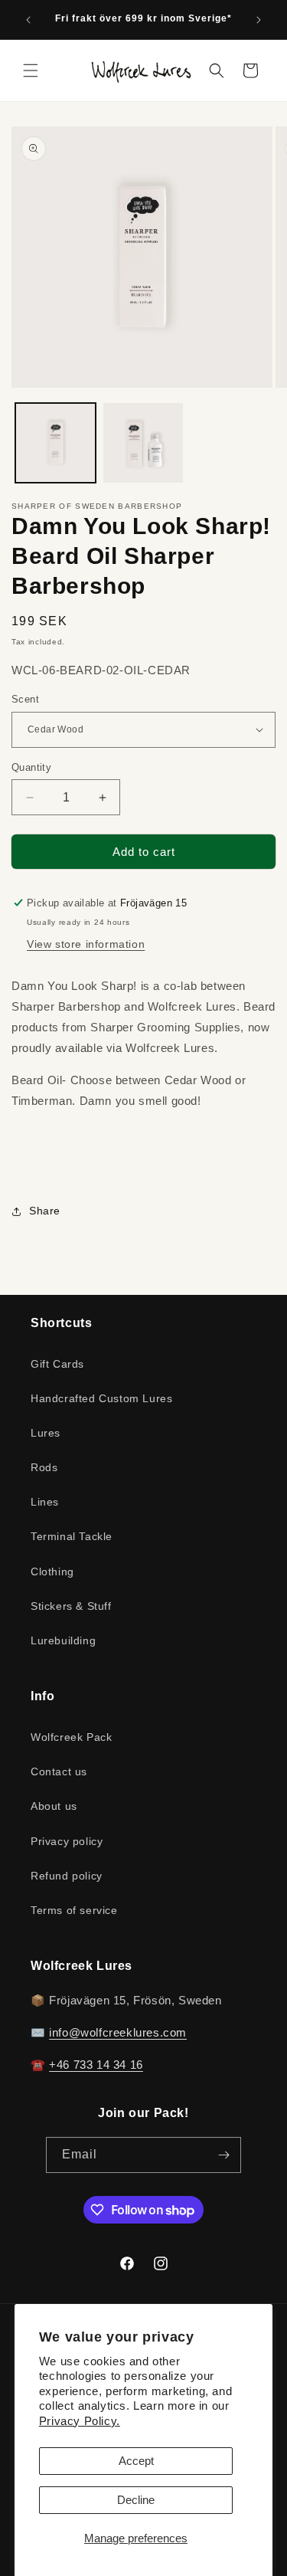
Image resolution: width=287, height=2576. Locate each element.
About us (54, 1806)
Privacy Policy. (80, 2421)
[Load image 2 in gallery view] (143, 443)
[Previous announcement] (28, 20)
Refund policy (67, 1876)
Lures (46, 1433)
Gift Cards (57, 1364)
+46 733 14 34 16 (96, 2065)
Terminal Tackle (72, 1536)
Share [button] (45, 1211)
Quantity (31, 767)
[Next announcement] (259, 20)
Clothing (52, 1571)
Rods (44, 1467)
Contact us (59, 1771)
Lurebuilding (63, 1640)
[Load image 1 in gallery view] (55, 443)
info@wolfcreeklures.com (118, 2032)
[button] (31, 70)
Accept (136, 2461)
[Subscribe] (223, 2155)
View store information (86, 944)
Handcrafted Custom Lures (101, 1398)
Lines (45, 1502)
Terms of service (74, 1910)
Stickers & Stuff (71, 1606)
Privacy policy (67, 1841)
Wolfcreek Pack (71, 1737)
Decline (136, 2500)
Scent (25, 699)
